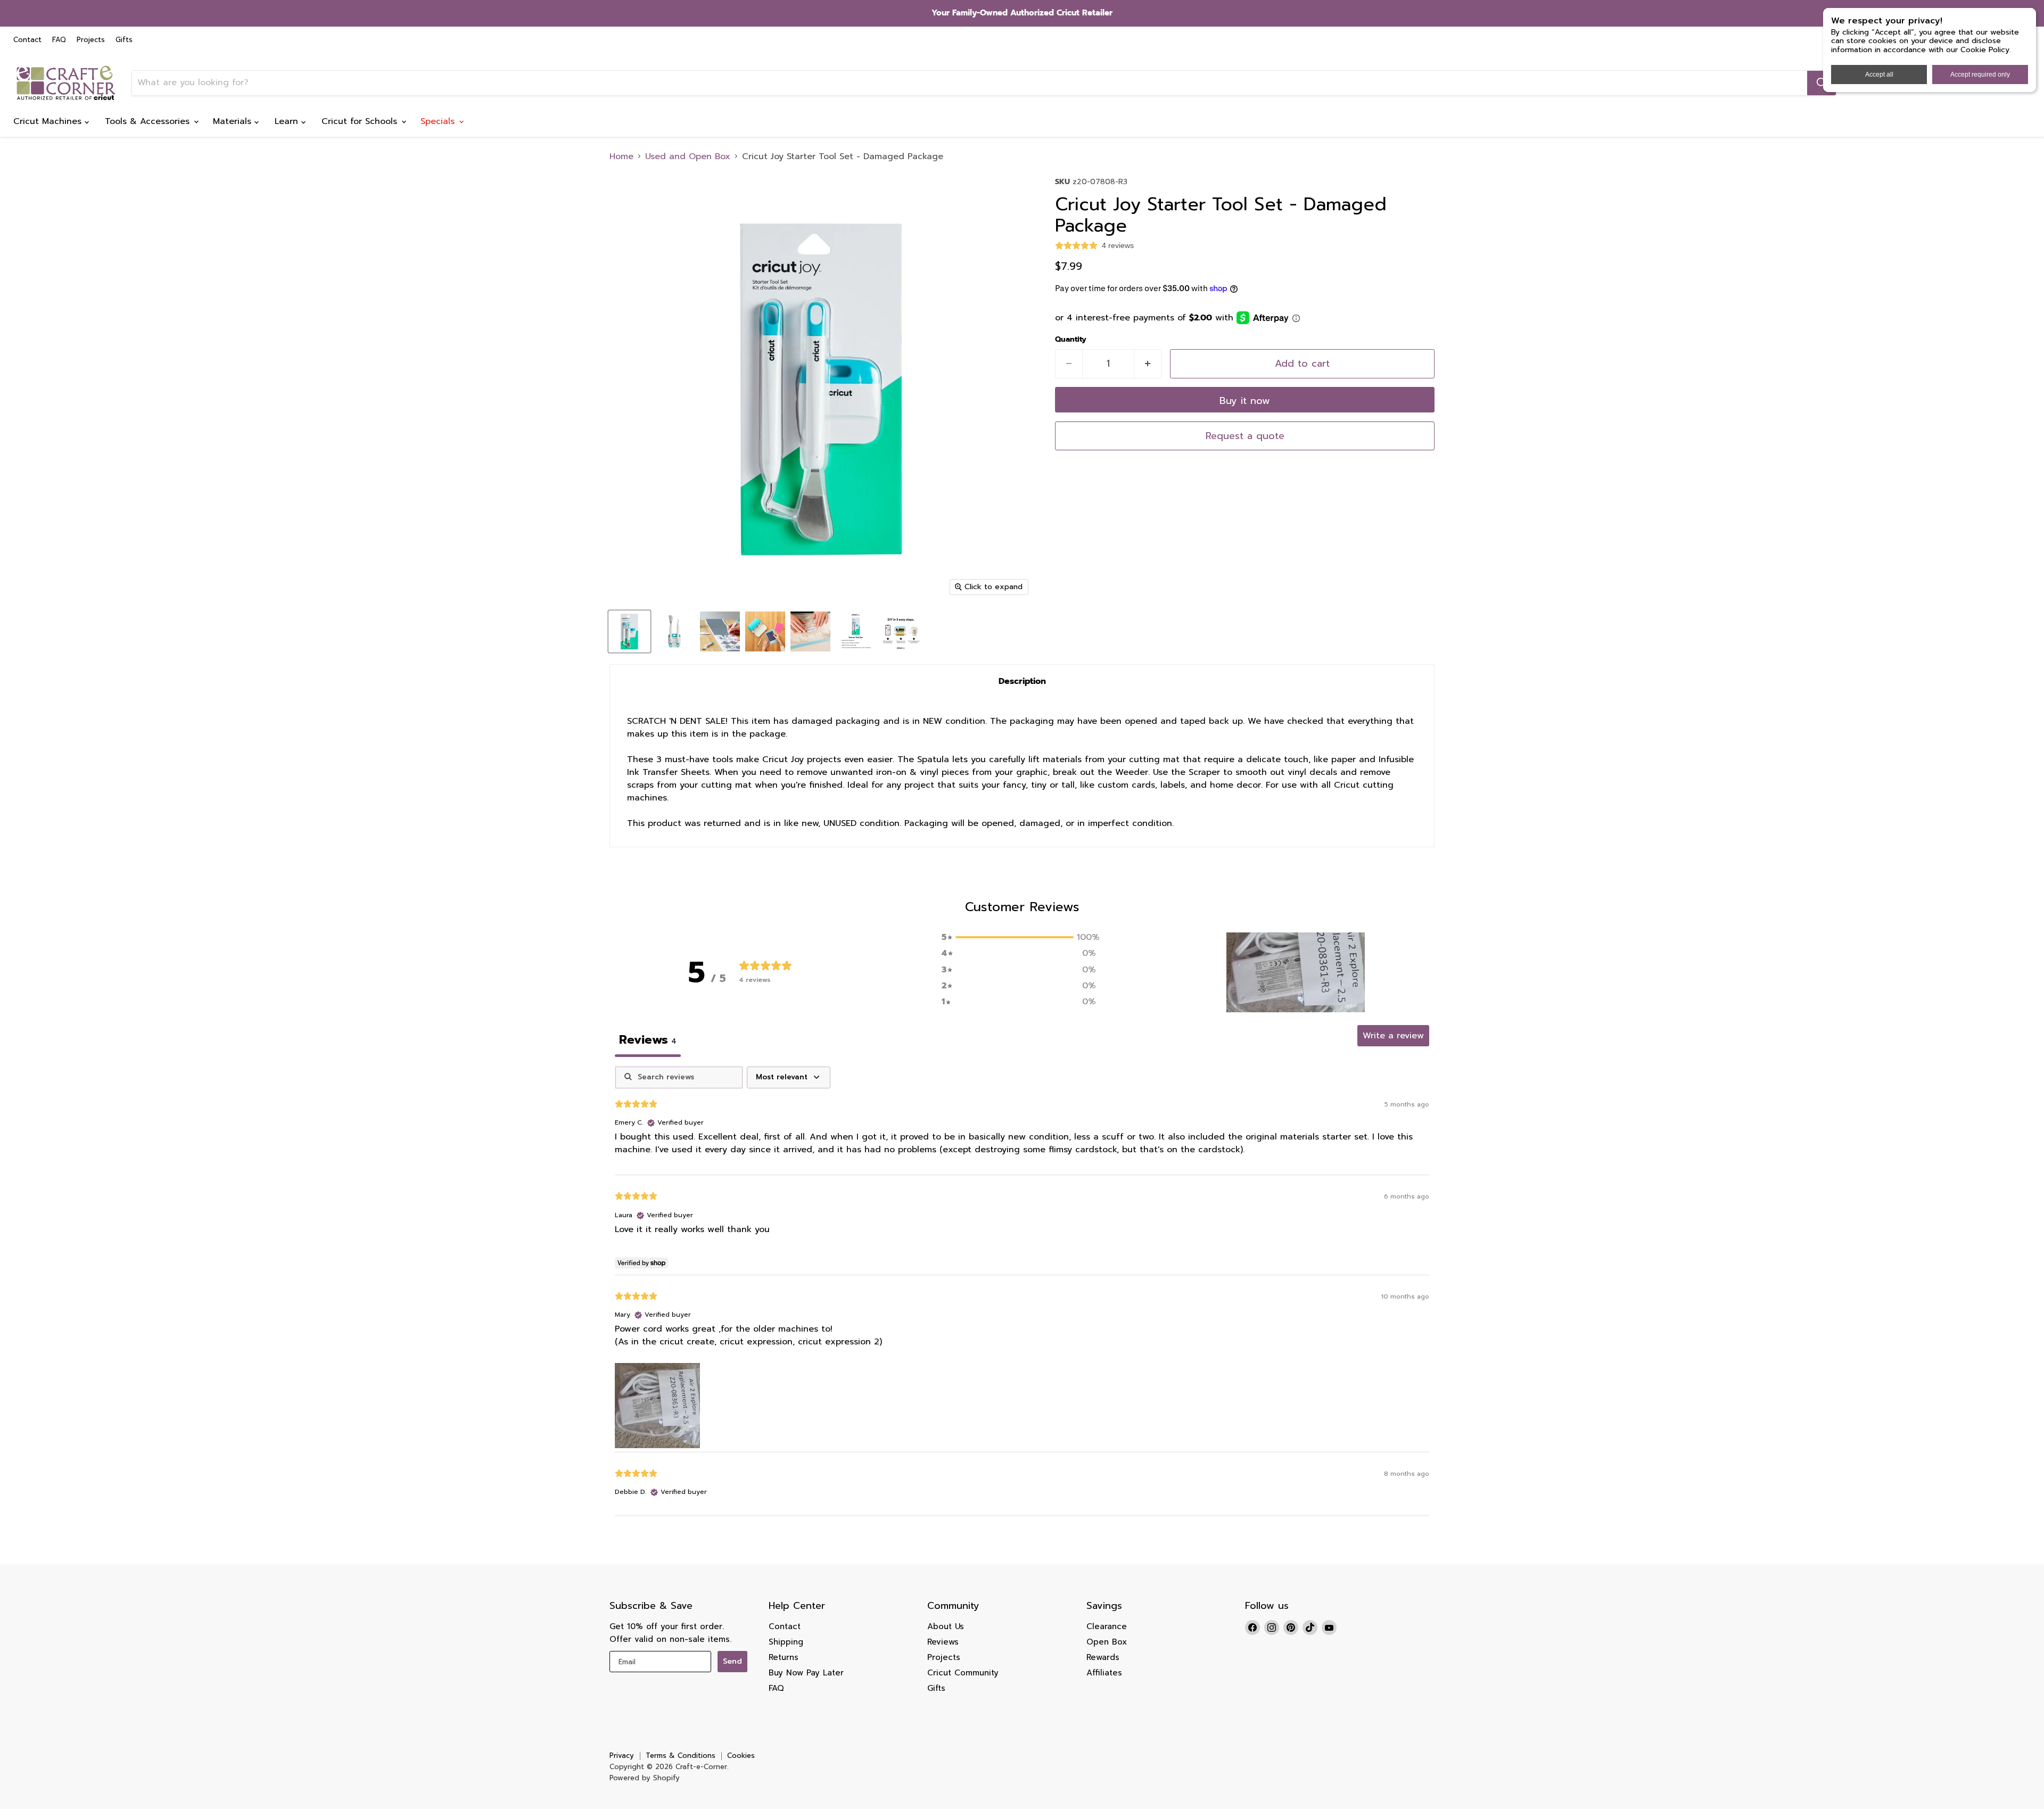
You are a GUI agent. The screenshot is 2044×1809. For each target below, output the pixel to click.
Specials (439, 121)
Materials (234, 121)
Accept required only (1980, 75)
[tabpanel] (1022, 1291)
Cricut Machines (49, 121)
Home (621, 156)
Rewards (1103, 1657)
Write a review (1393, 1036)
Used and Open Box (688, 156)
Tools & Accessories (149, 121)
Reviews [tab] (648, 1040)
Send (732, 1661)
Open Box (1107, 1642)
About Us (946, 1626)
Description (1022, 681)
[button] (1296, 972)
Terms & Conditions (681, 1756)
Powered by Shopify (645, 1778)
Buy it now (1245, 401)
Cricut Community (963, 1673)
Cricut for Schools (361, 121)
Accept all (1879, 75)
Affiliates (1104, 1673)
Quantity (1071, 340)
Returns (784, 1657)
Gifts (124, 40)
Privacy (622, 1756)
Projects (91, 40)
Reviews (943, 1642)
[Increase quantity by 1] (1148, 364)
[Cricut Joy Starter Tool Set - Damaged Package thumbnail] (629, 631)
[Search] (1822, 83)
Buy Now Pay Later (806, 1673)
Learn (288, 121)
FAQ (59, 40)
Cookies (741, 1756)
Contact (27, 40)
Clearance (1107, 1626)
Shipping (786, 1642)
